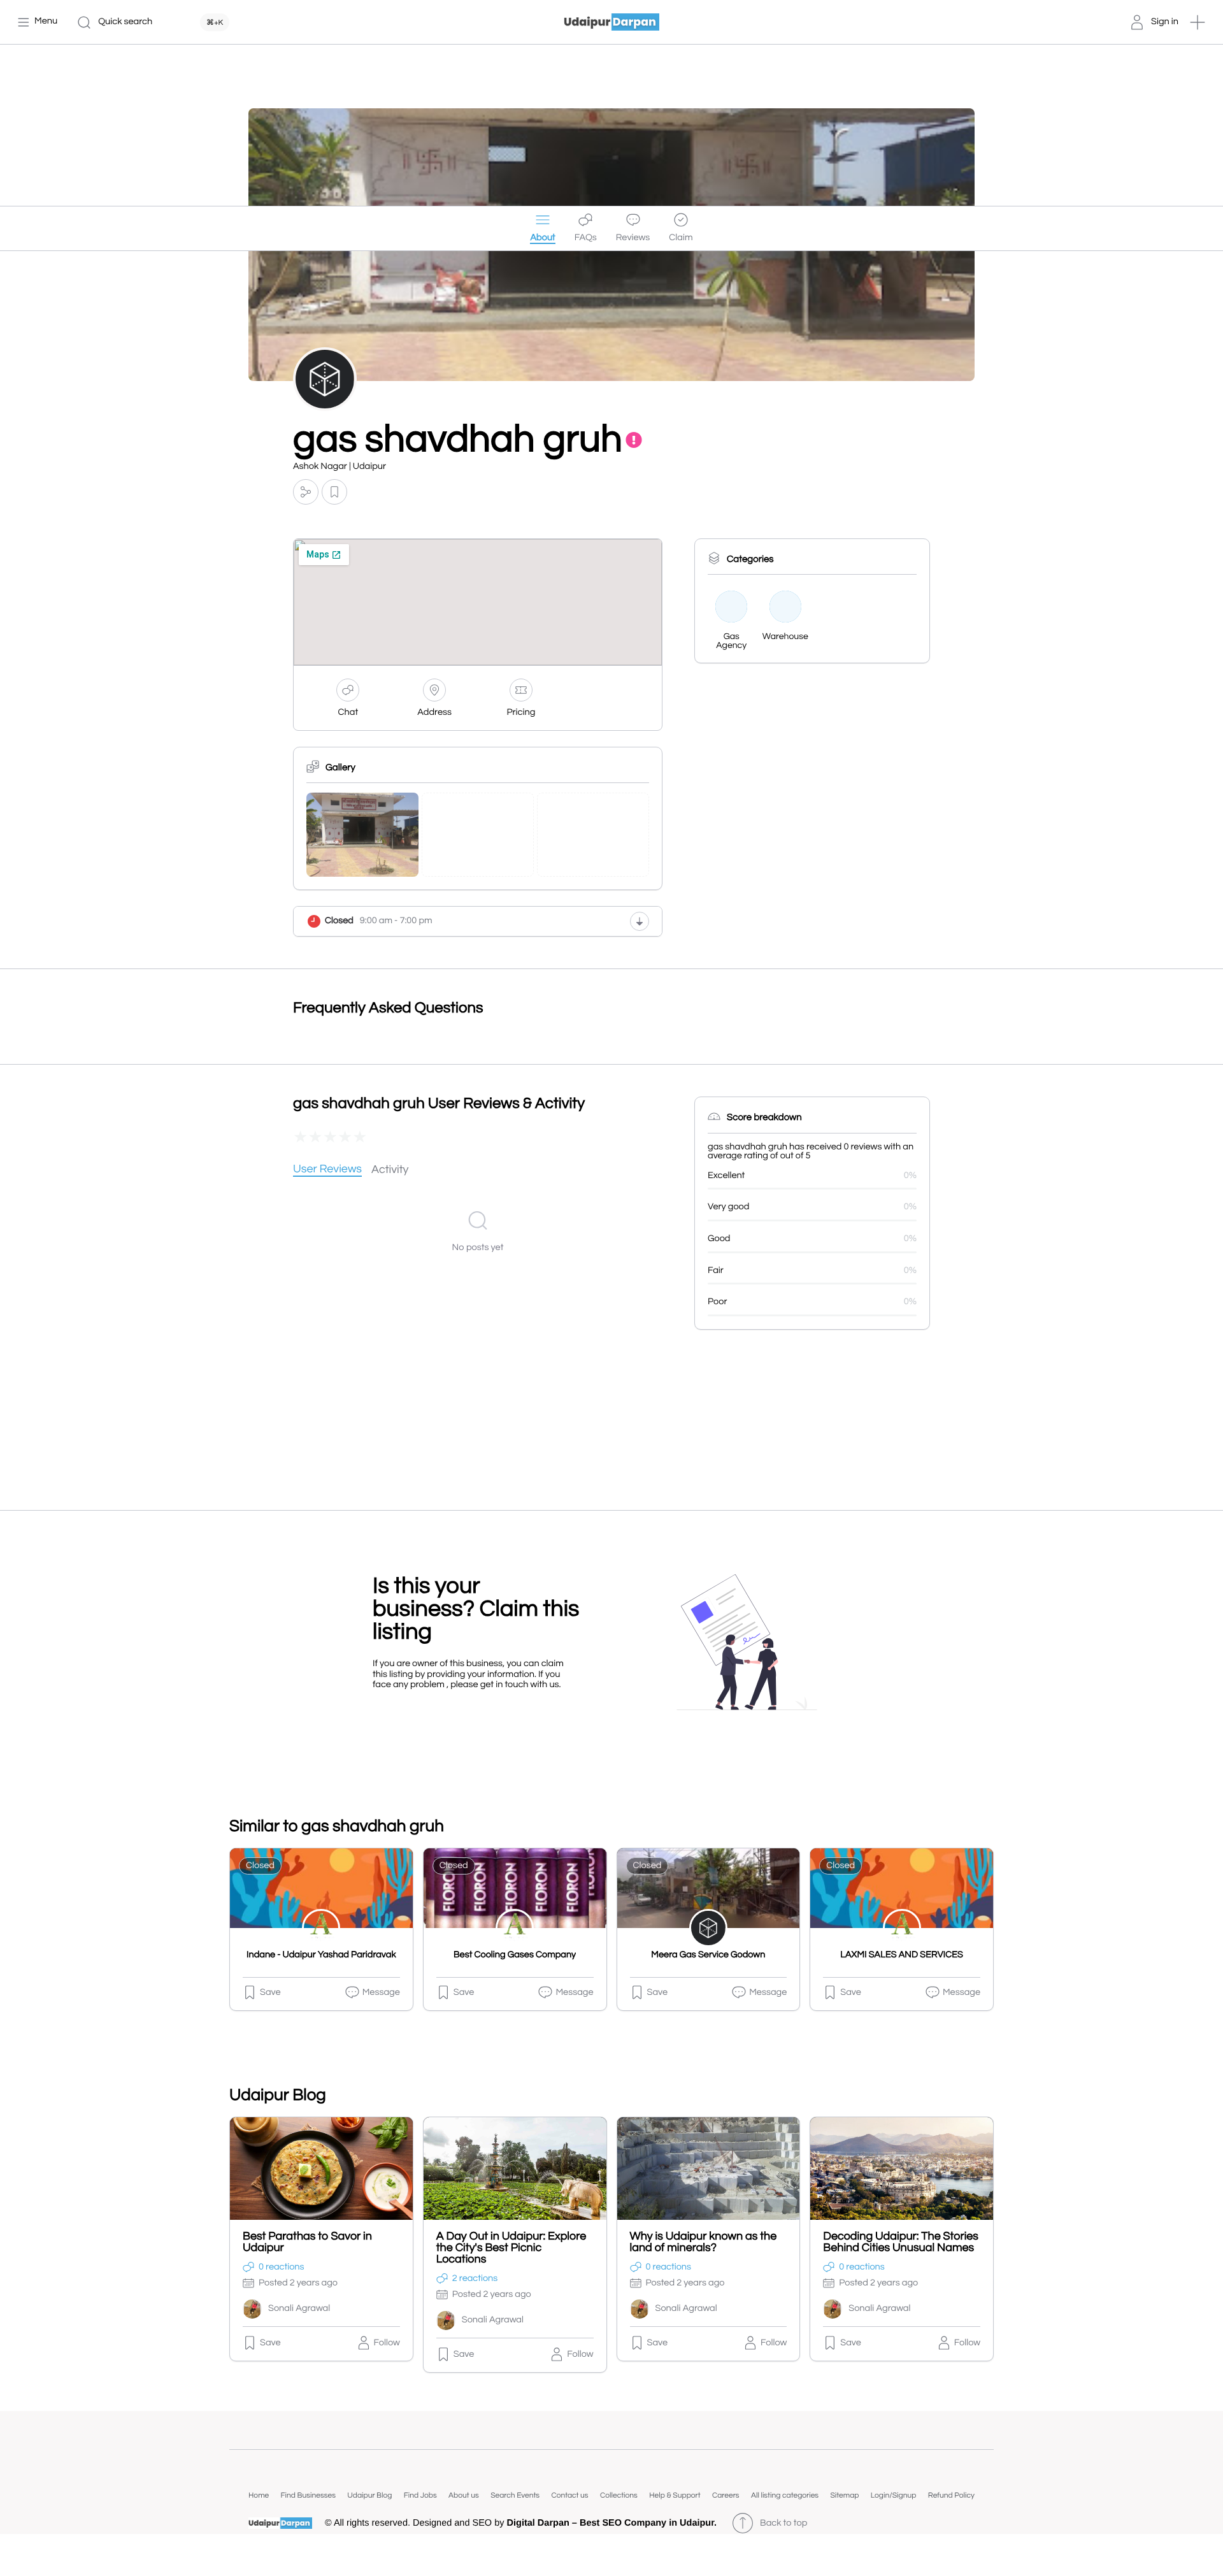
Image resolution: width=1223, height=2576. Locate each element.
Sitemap (844, 2495)
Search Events (515, 2495)
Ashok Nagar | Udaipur (340, 467)
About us (464, 2495)
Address (434, 713)
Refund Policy (951, 2495)
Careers (726, 2495)
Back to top (783, 2523)
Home (259, 2495)
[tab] (327, 1170)
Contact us (569, 2495)
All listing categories (785, 2495)
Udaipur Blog (369, 2495)
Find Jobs (420, 2495)
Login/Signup (894, 2495)
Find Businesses (308, 2495)
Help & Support (675, 2495)
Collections (619, 2495)
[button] (1198, 22)
